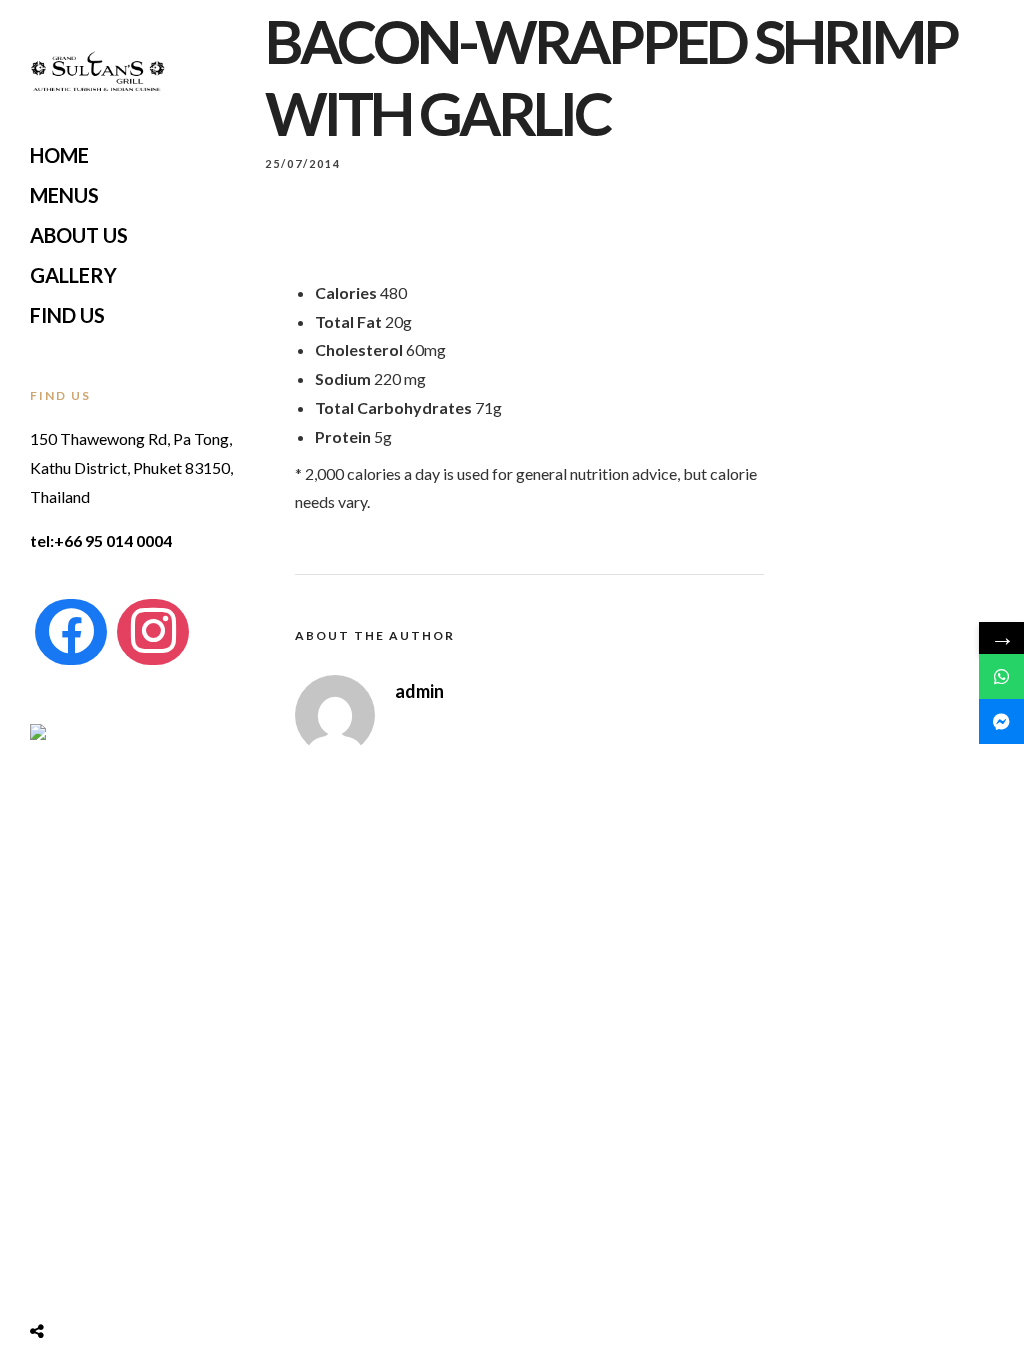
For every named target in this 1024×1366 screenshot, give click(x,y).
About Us (79, 235)
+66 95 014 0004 (113, 540)
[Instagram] (153, 632)
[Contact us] (1001, 676)
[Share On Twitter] (87, 1280)
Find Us (67, 315)
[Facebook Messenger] (1001, 721)
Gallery (73, 275)
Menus (64, 195)
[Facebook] (71, 632)
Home (59, 155)
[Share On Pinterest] (118, 1280)
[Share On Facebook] (56, 1280)
